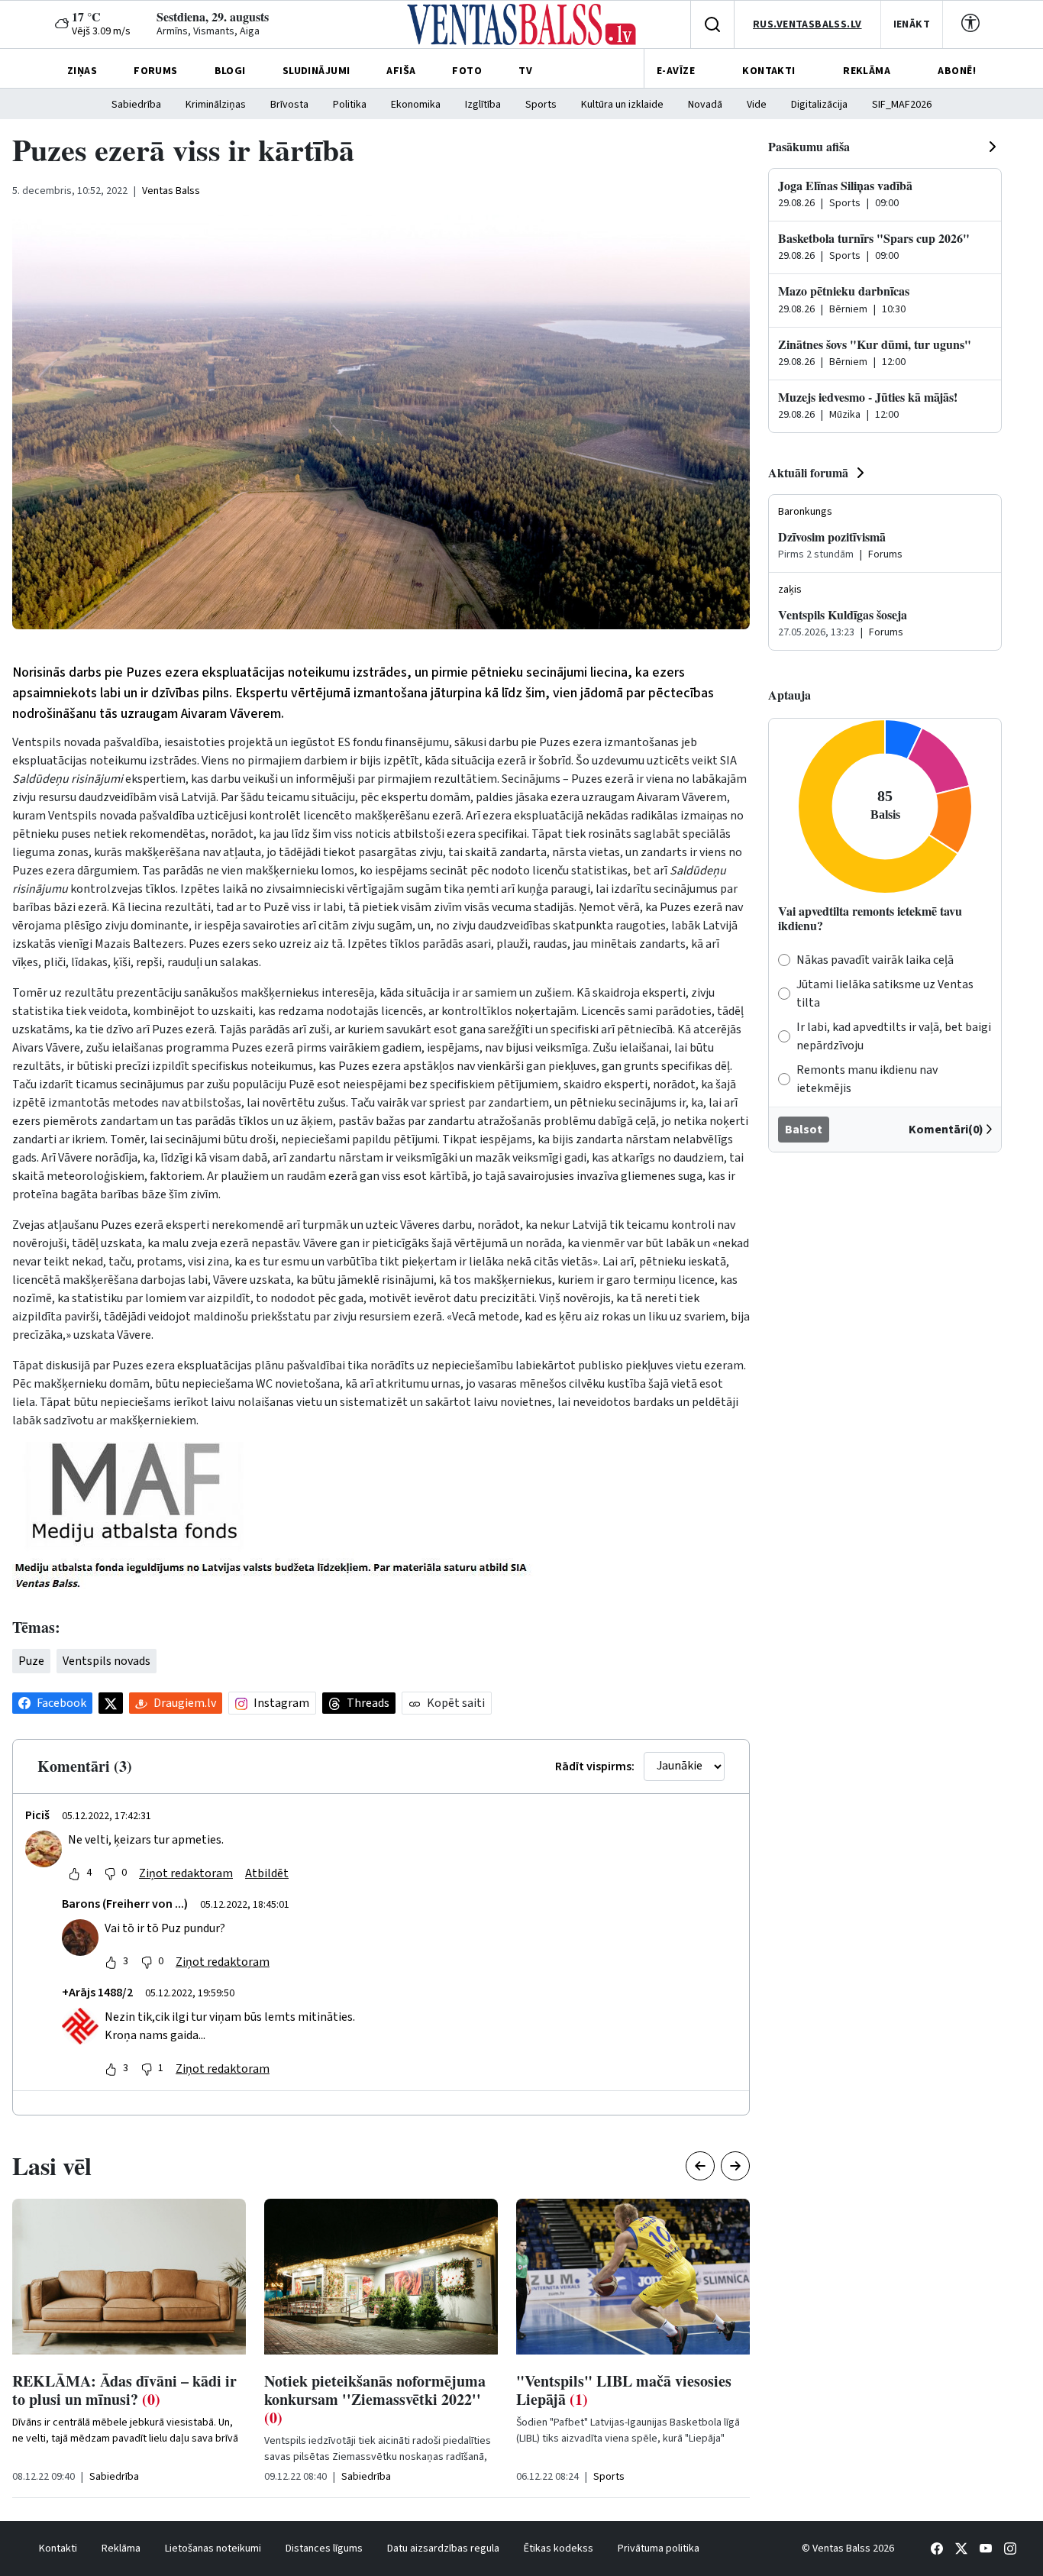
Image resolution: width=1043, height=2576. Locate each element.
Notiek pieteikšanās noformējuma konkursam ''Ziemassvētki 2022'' (375, 2399)
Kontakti (58, 2549)
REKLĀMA (867, 71)
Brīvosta (289, 105)
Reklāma (121, 2549)
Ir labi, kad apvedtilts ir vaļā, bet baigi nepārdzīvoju (894, 1036)
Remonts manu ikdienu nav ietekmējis (867, 1079)
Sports (541, 105)
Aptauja (790, 695)
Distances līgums (324, 2549)
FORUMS (156, 71)
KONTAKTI (769, 71)
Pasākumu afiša (809, 146)
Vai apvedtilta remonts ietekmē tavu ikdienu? (870, 918)
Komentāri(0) (946, 1130)
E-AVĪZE (676, 71)
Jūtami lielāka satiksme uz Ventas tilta (885, 994)
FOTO (467, 71)
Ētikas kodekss (559, 2549)
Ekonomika (416, 105)
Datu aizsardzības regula (443, 2549)
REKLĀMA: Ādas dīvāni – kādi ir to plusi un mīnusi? (124, 2390)
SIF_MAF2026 (902, 105)
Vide (757, 105)
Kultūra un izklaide (622, 105)
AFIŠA (401, 71)
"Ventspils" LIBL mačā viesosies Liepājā (624, 2390)
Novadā (705, 105)
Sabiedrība (136, 105)
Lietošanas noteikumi (213, 2549)
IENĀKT (912, 24)
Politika (350, 105)
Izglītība (483, 105)
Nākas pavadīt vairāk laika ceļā (875, 960)
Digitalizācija (819, 105)
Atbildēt (267, 1873)
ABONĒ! (957, 71)
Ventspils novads (107, 1661)
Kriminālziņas (216, 105)
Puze (31, 1661)
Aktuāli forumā (808, 472)
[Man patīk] (74, 1873)
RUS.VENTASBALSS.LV (807, 24)
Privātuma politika (659, 2549)
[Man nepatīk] (110, 1873)
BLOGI (230, 71)
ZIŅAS (82, 71)
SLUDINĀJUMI (316, 71)
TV (525, 71)
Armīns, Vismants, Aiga (208, 31)
